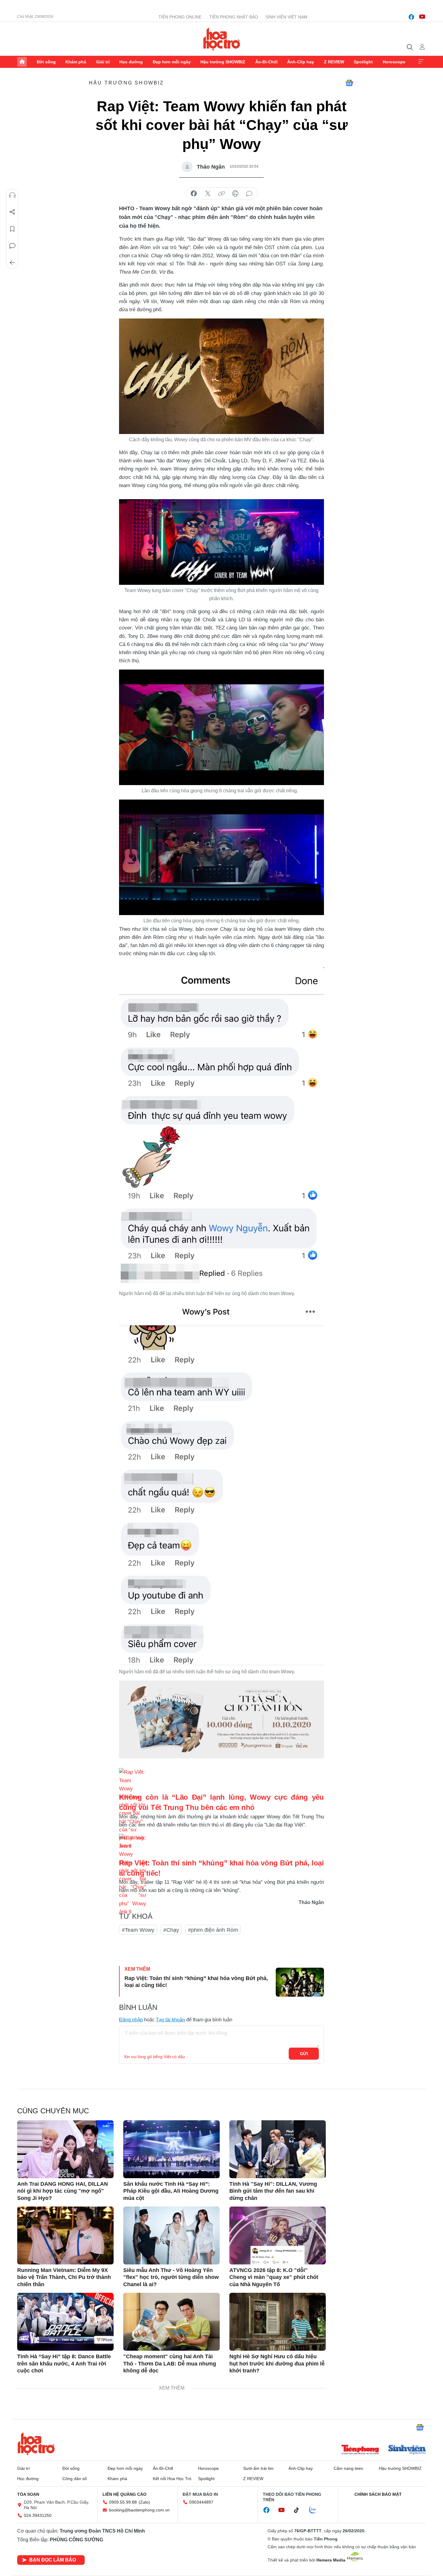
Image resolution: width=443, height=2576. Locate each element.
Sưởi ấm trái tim (258, 2468)
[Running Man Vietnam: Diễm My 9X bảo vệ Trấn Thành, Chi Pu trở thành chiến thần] (65, 2235)
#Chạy (171, 1930)
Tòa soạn (28, 2494)
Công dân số (75, 2479)
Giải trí (103, 62)
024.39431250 (38, 2515)
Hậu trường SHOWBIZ (223, 62)
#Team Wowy (138, 1930)
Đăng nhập (131, 2020)
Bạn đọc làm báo (53, 2560)
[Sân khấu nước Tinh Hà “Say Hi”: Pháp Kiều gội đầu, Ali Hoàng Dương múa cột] (171, 2149)
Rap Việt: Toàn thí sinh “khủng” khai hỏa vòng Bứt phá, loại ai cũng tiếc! (196, 1982)
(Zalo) (144, 2502)
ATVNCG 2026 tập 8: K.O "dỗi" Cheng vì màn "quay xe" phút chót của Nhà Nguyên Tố (274, 2277)
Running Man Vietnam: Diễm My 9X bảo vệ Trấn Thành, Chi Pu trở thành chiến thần (64, 2277)
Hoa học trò (36, 2444)
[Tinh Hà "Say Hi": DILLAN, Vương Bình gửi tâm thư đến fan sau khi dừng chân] (278, 2149)
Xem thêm (421, 62)
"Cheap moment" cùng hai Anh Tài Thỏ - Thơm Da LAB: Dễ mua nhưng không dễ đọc (170, 2364)
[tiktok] (300, 2510)
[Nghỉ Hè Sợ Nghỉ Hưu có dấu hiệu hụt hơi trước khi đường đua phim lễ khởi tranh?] (278, 2322)
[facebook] (411, 17)
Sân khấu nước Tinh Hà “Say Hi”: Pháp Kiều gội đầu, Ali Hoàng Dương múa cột (171, 2191)
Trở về (12, 263)
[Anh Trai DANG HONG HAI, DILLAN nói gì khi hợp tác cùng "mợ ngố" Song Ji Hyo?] (65, 2149)
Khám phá (76, 62)
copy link (222, 194)
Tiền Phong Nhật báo (234, 17)
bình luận (249, 194)
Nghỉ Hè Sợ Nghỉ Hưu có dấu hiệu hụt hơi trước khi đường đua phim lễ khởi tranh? (277, 2364)
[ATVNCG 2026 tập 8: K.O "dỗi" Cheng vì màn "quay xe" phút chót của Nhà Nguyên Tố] (278, 2235)
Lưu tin (12, 229)
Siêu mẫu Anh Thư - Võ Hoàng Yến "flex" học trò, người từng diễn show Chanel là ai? (171, 2277)
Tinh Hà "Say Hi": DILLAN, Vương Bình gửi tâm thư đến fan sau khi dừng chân (273, 2191)
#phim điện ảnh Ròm (213, 1930)
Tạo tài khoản (170, 2020)
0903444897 (201, 2502)
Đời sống (46, 62)
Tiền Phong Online (180, 17)
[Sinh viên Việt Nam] (407, 2450)
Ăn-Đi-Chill (266, 62)
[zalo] (316, 2510)
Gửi (304, 2054)
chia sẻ (194, 194)
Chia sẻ (12, 212)
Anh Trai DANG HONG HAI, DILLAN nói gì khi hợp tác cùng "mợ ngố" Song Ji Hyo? (63, 2191)
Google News (349, 83)
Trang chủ (22, 62)
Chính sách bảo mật (378, 2494)
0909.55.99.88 (123, 2502)
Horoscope (394, 62)
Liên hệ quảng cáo (124, 2494)
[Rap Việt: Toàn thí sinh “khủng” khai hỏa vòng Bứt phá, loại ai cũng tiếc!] (300, 1982)
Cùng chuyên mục (53, 2111)
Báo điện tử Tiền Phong (222, 39)
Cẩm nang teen (348, 2468)
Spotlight (363, 62)
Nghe (12, 195)
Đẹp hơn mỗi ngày (172, 62)
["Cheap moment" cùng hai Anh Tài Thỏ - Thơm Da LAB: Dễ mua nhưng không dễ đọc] (171, 2322)
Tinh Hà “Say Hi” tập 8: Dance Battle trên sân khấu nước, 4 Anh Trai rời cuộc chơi (64, 2364)
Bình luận (12, 246)
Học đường (131, 62)
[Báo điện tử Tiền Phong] (360, 2450)
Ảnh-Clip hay (301, 62)
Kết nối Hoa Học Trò (172, 2479)
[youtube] (422, 17)
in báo (235, 194)
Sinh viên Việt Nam (286, 17)
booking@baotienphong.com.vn (139, 2510)
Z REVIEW (334, 62)
